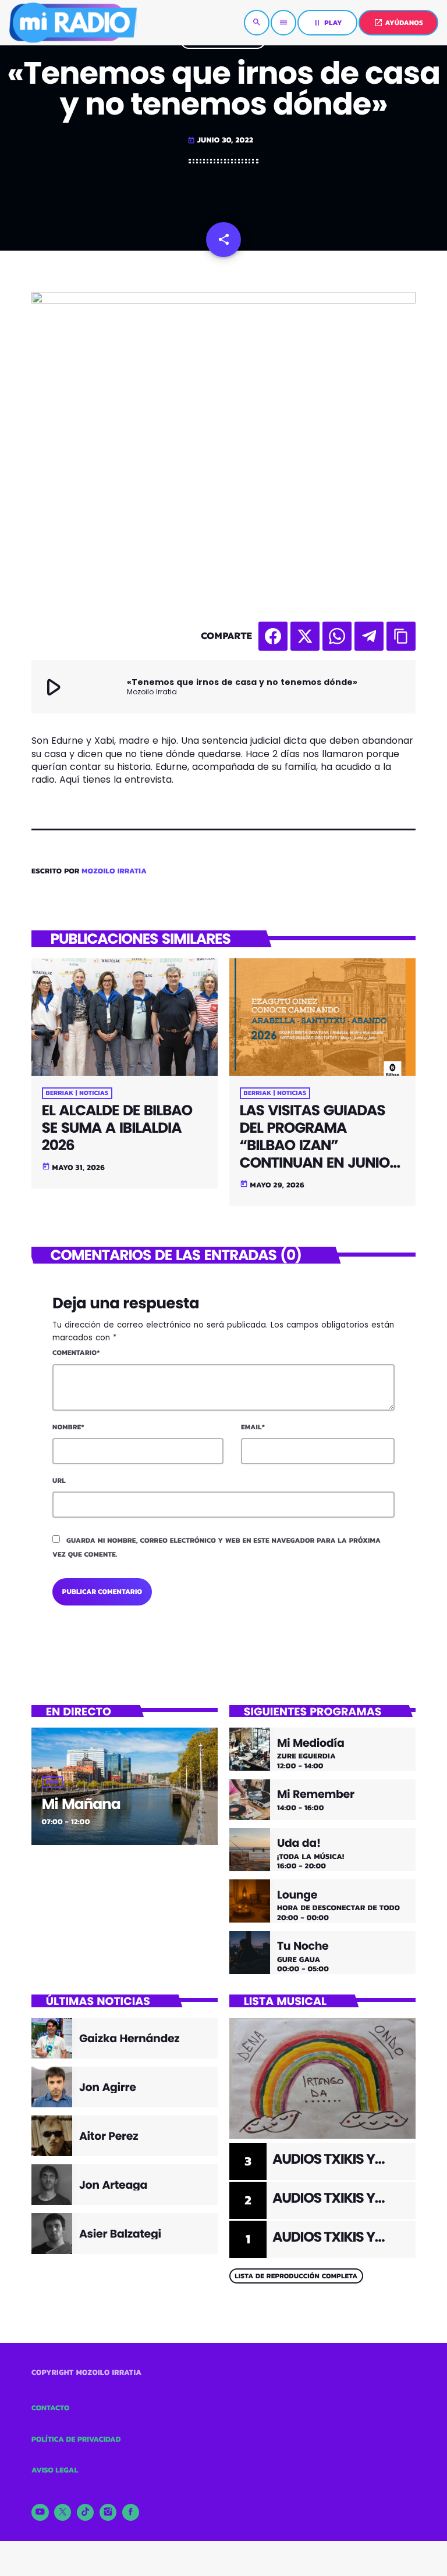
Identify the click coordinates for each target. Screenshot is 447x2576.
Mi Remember (316, 1795)
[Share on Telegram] (369, 636)
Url (59, 1480)
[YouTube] (40, 2513)
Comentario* (76, 1353)
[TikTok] (86, 2513)
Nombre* (68, 1427)
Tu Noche (303, 1947)
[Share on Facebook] (273, 636)
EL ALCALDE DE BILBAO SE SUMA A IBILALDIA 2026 (117, 1128)
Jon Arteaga (113, 2185)
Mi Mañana (81, 1804)
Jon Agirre (108, 2087)
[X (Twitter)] (63, 2513)
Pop (52, 1782)
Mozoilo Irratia (114, 871)
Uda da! (299, 1844)
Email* (253, 1427)
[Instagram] (108, 2513)
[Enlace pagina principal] (73, 23)
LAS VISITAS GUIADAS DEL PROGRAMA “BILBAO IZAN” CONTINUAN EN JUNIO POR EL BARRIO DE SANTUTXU (315, 1154)
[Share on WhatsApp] (337, 636)
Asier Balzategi (120, 2234)
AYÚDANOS (398, 23)
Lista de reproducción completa (296, 2276)
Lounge (297, 1895)
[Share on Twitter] (305, 636)
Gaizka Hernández (129, 2038)
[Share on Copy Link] (401, 636)
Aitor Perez (109, 2136)
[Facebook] (131, 2513)
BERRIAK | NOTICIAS (77, 1093)
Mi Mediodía (311, 1744)
